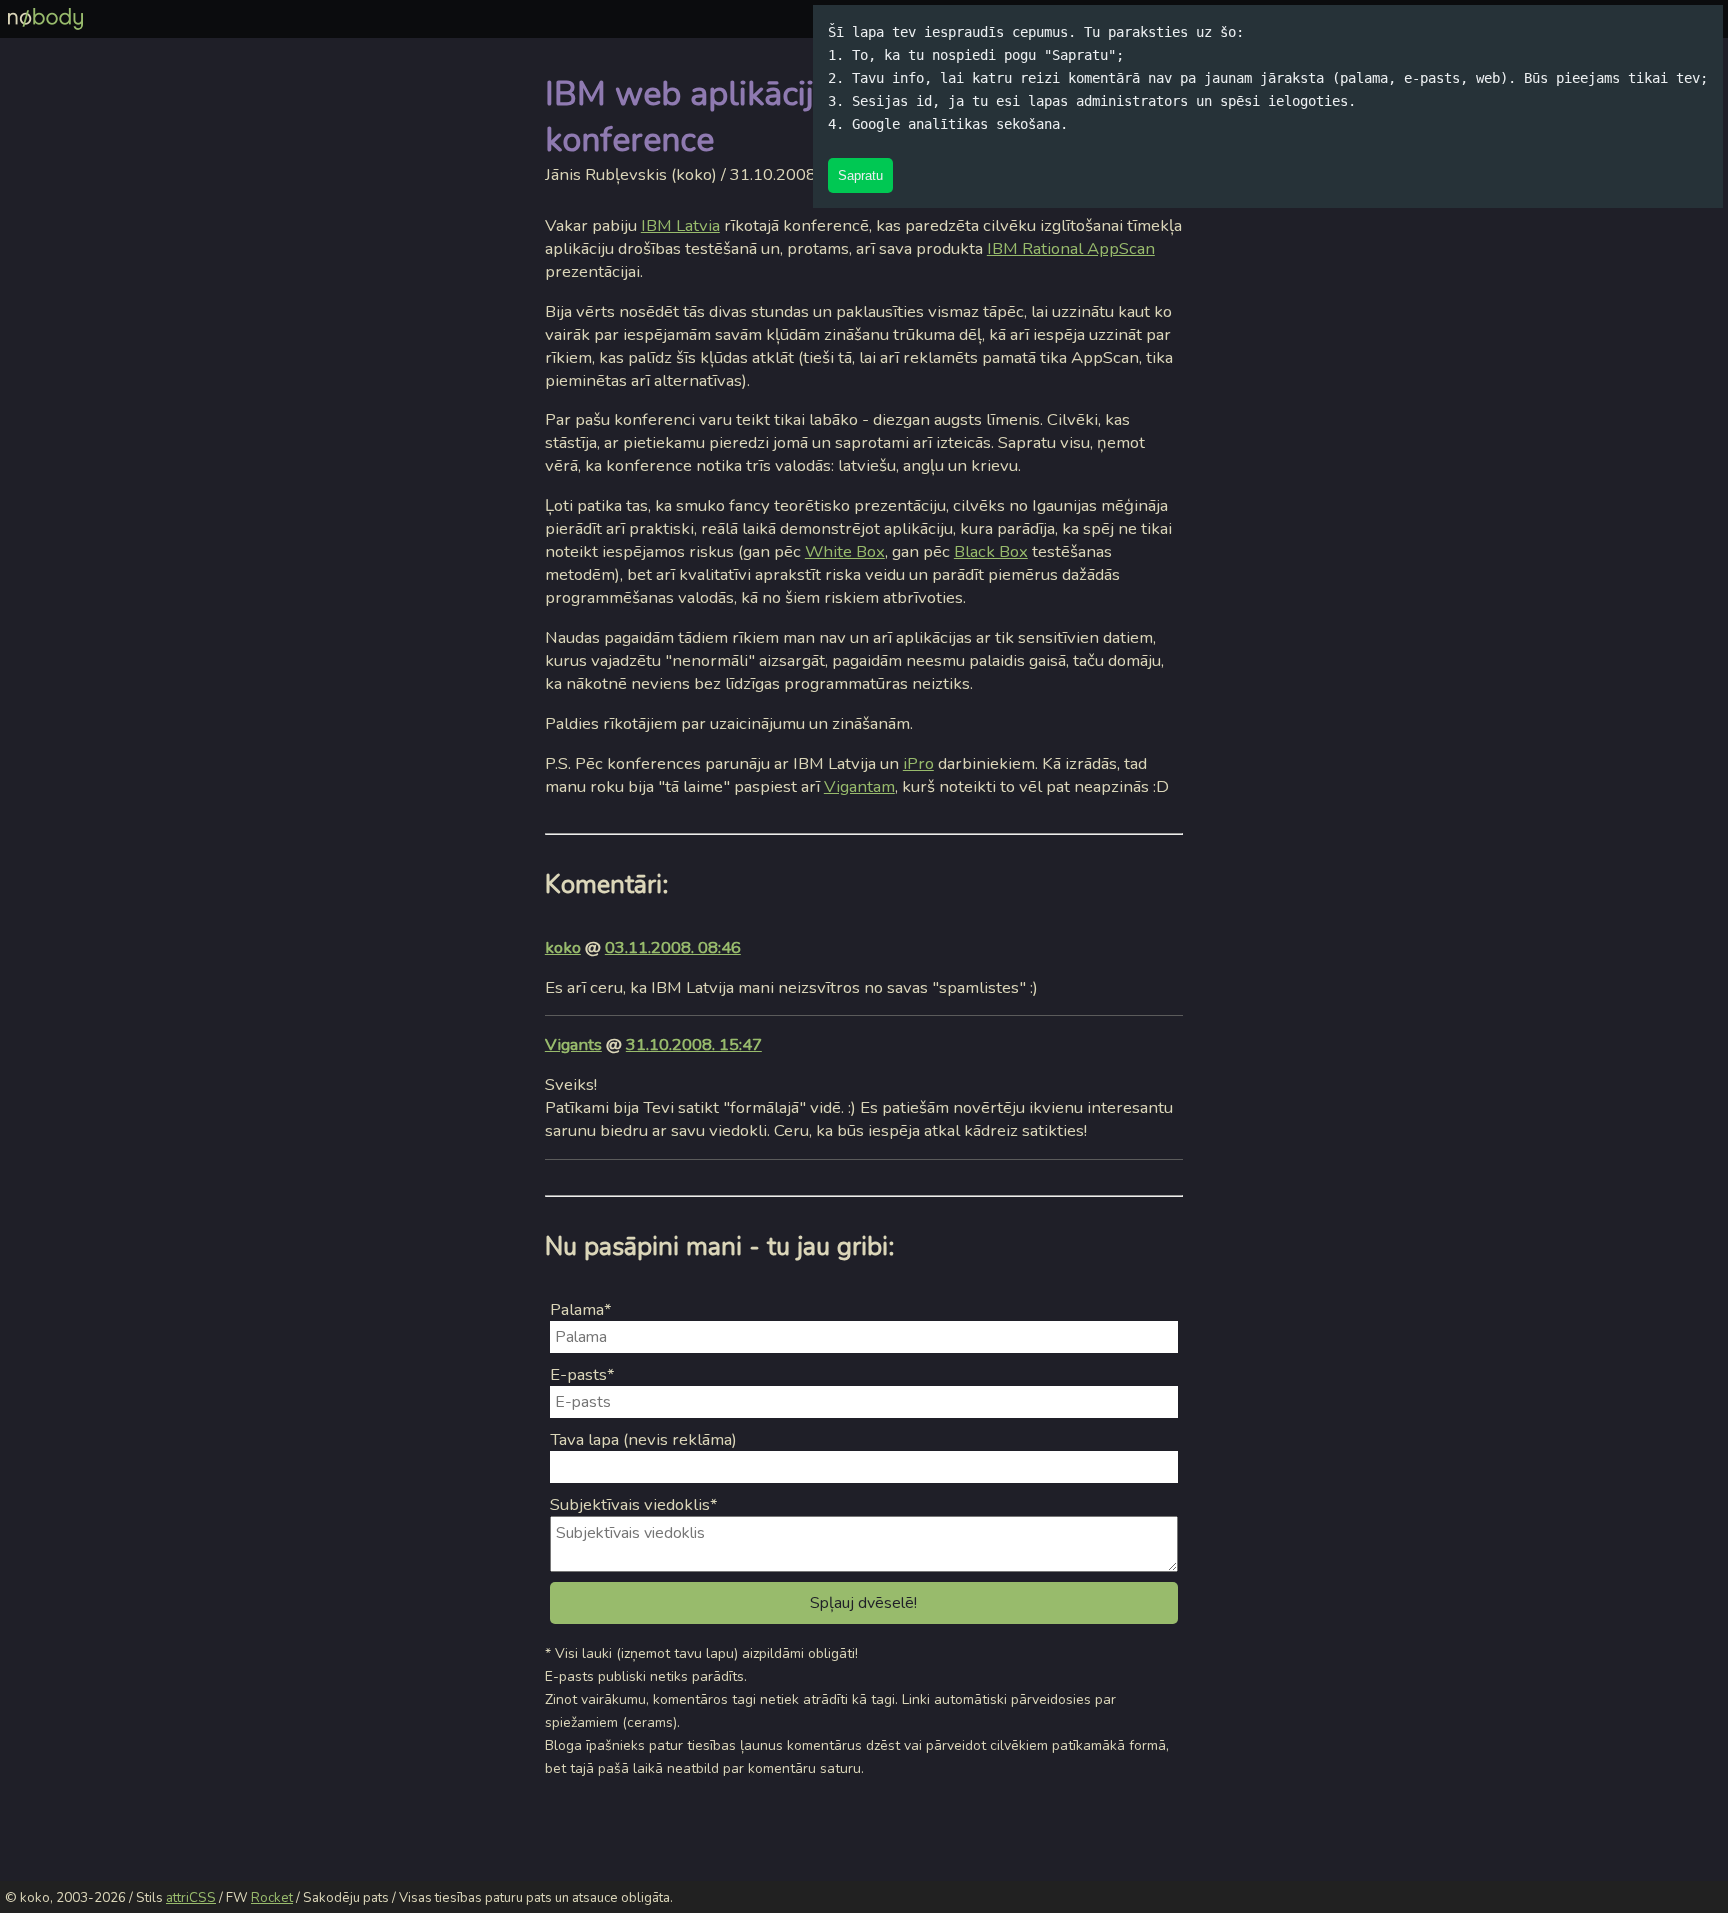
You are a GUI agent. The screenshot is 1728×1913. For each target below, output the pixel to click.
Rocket (272, 1898)
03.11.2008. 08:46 (673, 947)
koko (563, 947)
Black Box (991, 551)
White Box (845, 551)
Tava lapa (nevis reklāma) (643, 1439)
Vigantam (859, 786)
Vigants (573, 1044)
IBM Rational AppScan (1071, 248)
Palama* (581, 1309)
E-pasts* (582, 1374)
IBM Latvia (680, 225)
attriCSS (191, 1898)
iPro (918, 763)
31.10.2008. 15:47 (694, 1044)
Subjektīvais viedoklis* (634, 1504)
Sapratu (860, 175)
